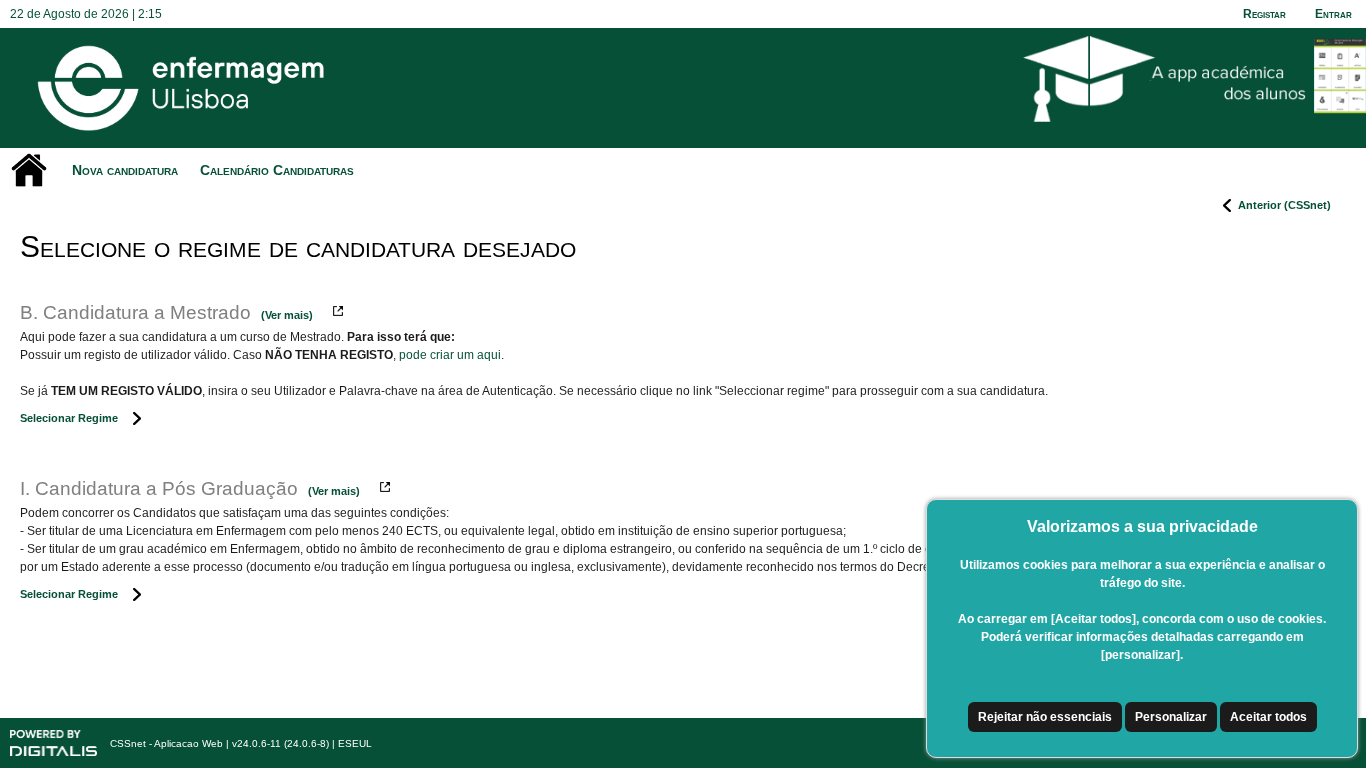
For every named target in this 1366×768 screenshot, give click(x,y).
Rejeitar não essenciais (1045, 717)
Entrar (1333, 14)
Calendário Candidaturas (277, 170)
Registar (1264, 14)
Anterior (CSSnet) (1284, 205)
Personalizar (1171, 717)
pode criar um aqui (450, 355)
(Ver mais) (287, 315)
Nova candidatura (125, 170)
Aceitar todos (1268, 717)
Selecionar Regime (69, 418)
